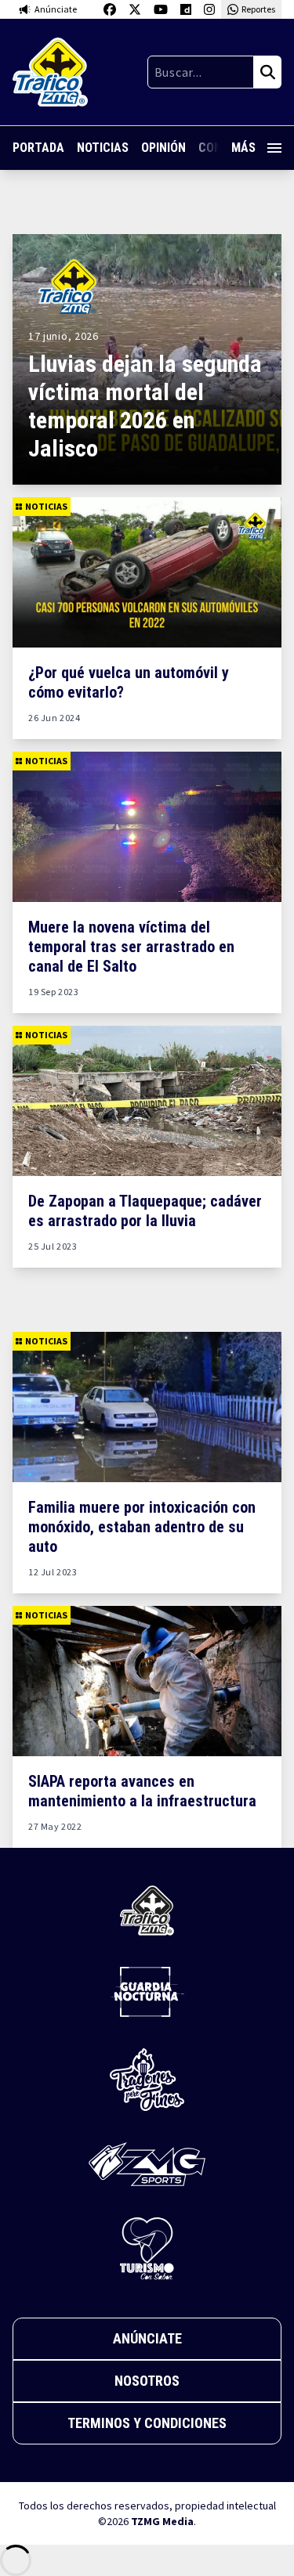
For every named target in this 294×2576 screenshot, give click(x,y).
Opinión (163, 148)
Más (243, 148)
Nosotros (147, 2381)
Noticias (103, 148)
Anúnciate (147, 2338)
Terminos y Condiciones (147, 2423)
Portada (38, 148)
